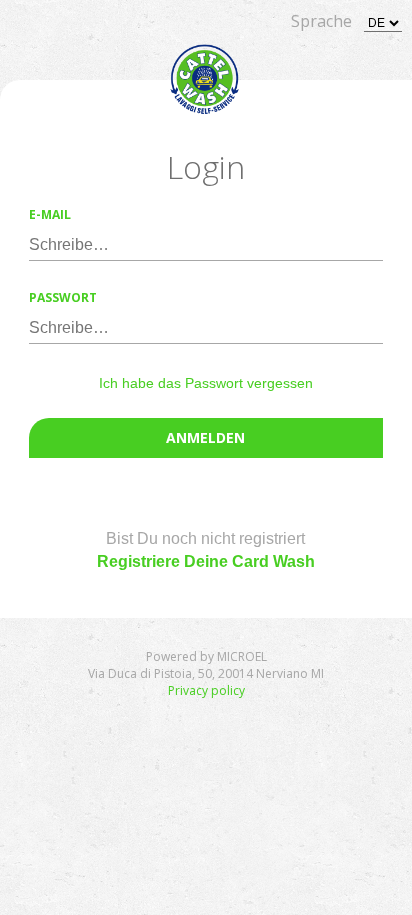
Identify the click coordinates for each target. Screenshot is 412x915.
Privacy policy (206, 690)
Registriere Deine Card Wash (206, 561)
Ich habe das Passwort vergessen (206, 383)
